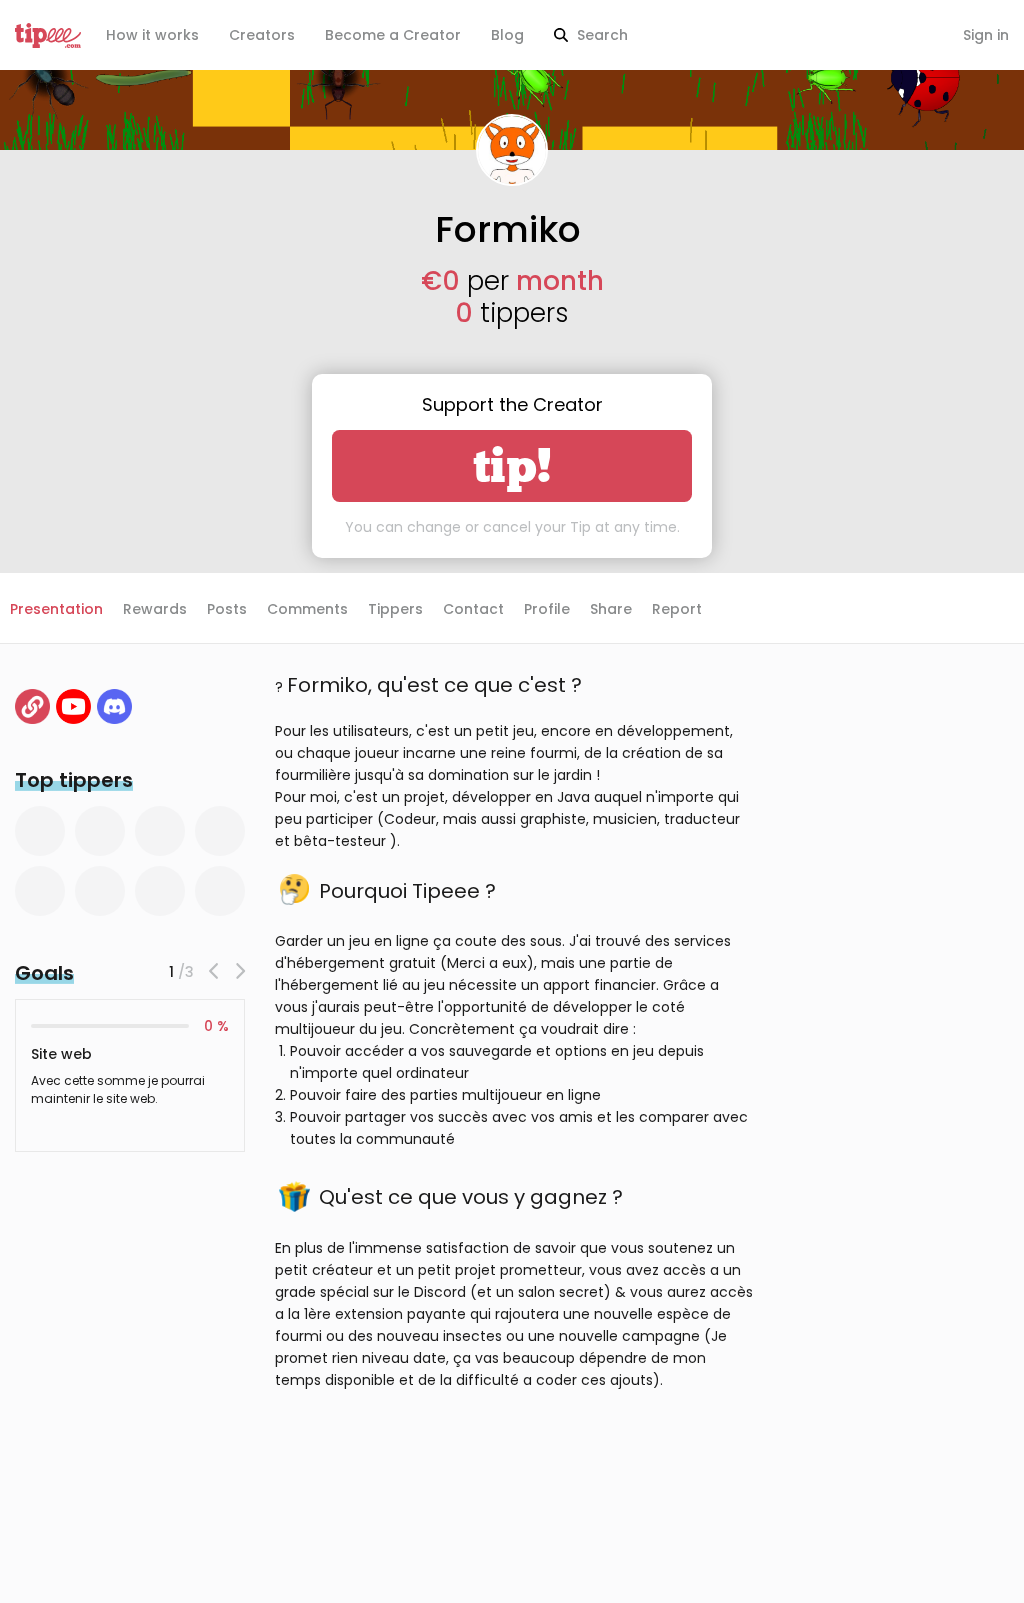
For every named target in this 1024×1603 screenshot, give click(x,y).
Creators (262, 35)
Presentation (56, 609)
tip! (512, 466)
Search (600, 35)
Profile (547, 609)
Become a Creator (393, 35)
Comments (307, 609)
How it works (152, 35)
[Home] (32, 706)
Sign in (986, 35)
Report (677, 609)
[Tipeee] (48, 35)
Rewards (155, 609)
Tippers (395, 609)
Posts (227, 609)
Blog (507, 35)
